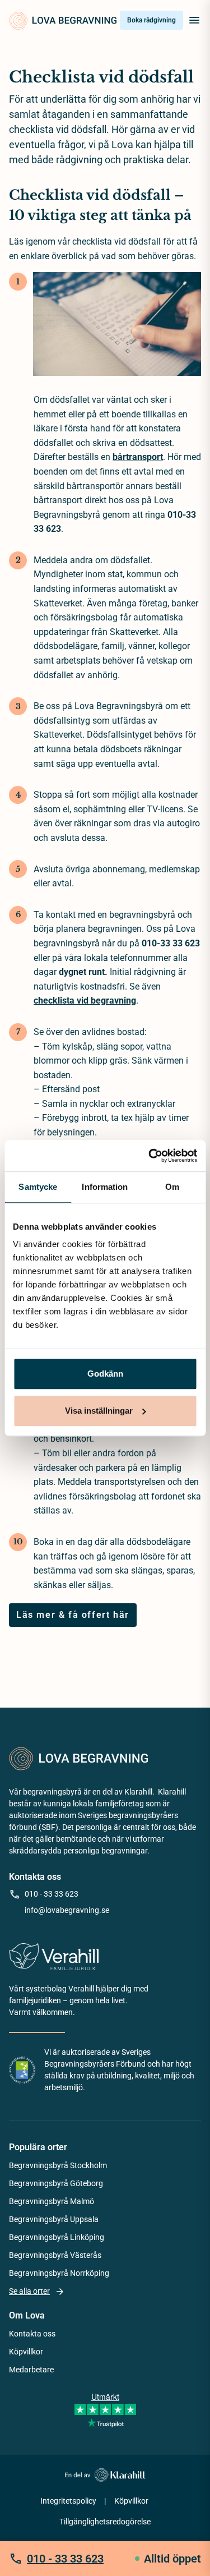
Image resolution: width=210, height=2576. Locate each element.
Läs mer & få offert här (73, 1615)
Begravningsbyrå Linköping (57, 2237)
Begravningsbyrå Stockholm (58, 2165)
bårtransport (138, 457)
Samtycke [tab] (38, 1187)
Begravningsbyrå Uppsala (54, 2219)
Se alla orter (29, 2291)
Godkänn (105, 1374)
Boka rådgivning (151, 20)
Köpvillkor (26, 2352)
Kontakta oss (32, 2334)
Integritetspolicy (68, 2501)
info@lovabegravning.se (67, 1910)
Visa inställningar (99, 1411)
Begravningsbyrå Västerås (55, 2255)
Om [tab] (172, 1187)
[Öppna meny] (194, 20)
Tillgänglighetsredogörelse (105, 2522)
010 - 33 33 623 (52, 1894)
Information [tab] (105, 1187)
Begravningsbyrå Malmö (52, 2201)
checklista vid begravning (85, 1001)
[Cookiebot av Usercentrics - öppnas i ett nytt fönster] (150, 1156)
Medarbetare (31, 2370)
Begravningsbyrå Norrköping (59, 2273)
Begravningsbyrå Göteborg (56, 2183)
